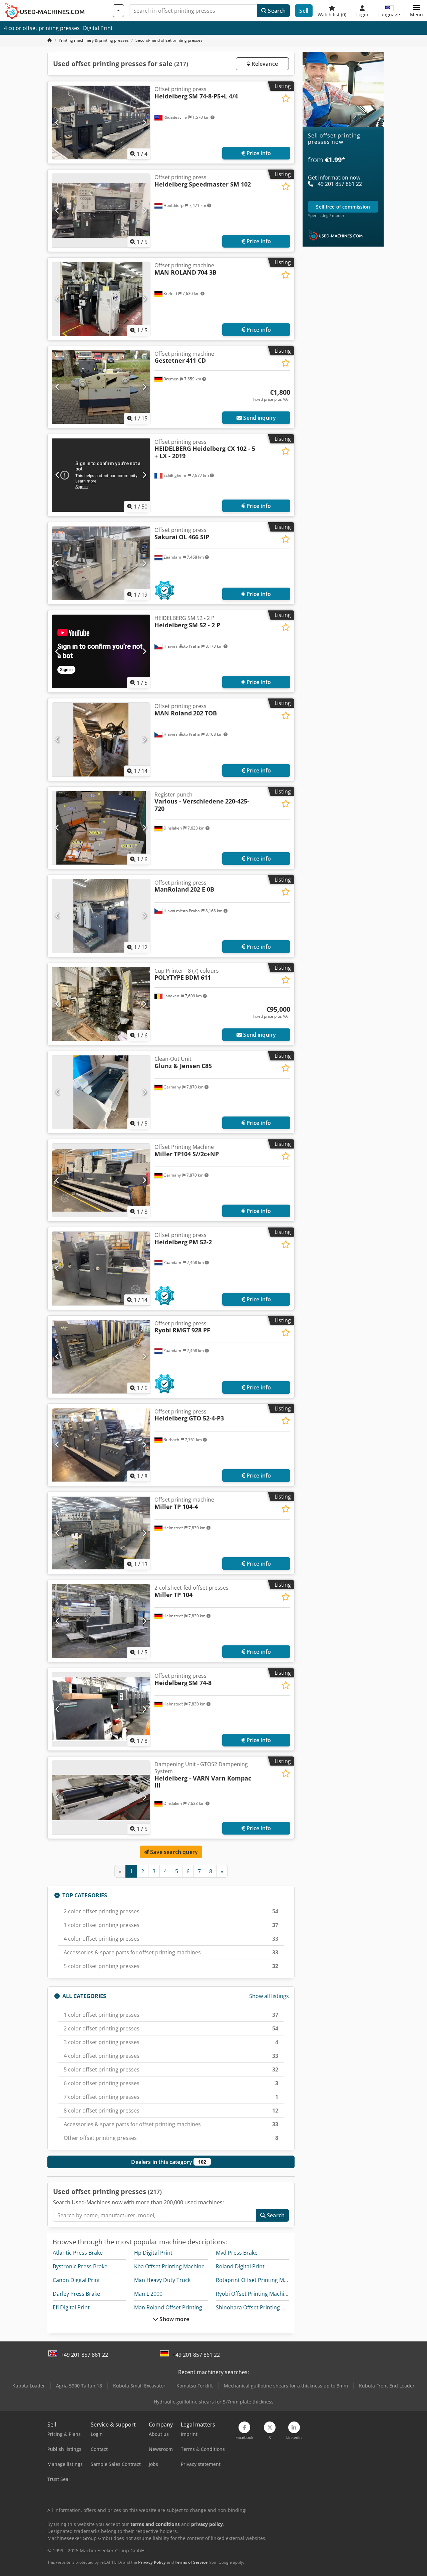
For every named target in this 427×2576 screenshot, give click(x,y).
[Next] (144, 122)
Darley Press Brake (76, 2294)
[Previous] (58, 122)
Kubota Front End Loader (387, 2386)
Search (276, 11)
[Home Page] (50, 40)
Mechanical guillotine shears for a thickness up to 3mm (286, 2386)
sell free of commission (343, 207)
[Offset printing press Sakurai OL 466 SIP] (101, 563)
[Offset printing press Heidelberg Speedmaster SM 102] (101, 211)
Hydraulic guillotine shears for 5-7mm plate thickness (214, 2402)
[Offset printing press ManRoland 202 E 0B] (101, 916)
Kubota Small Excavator (139, 2386)
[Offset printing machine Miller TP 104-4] (101, 1533)
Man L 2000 (148, 2294)
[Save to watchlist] (286, 98)
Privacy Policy (152, 2562)
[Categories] (118, 11)
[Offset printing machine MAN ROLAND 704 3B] (101, 299)
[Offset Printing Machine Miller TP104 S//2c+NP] (101, 1180)
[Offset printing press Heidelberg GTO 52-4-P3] (101, 1445)
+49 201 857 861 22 (84, 2355)
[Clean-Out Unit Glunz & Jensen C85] (101, 1092)
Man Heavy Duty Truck (162, 2280)
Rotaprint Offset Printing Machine (258, 2280)
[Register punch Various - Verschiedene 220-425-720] (101, 828)
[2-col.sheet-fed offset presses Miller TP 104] (101, 1621)
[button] (416, 11)
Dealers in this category (169, 2162)
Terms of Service (191, 2562)
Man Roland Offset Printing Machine (179, 2307)
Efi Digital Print (71, 2307)
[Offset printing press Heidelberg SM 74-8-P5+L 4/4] (101, 122)
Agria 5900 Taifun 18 (79, 2386)
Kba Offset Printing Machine (169, 2266)
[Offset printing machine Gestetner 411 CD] (101, 387)
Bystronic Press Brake (80, 2266)
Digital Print (98, 28)
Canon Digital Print (76, 2280)
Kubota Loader (29, 2386)
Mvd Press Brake (237, 2253)
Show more (174, 2319)
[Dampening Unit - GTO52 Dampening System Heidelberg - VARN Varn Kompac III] (101, 1798)
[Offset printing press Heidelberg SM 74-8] (101, 1709)
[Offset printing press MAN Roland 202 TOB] (101, 739)
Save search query (173, 1852)
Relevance (264, 64)
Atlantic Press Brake (78, 2253)
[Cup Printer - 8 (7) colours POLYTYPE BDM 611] (101, 1004)
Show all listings (269, 1996)
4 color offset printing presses (42, 28)
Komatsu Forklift (195, 2386)
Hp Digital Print (153, 2253)
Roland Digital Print (240, 2266)
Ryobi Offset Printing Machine (253, 2294)
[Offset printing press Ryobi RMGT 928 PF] (101, 1357)
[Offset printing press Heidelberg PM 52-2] (101, 1268)
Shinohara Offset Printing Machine (259, 2307)
